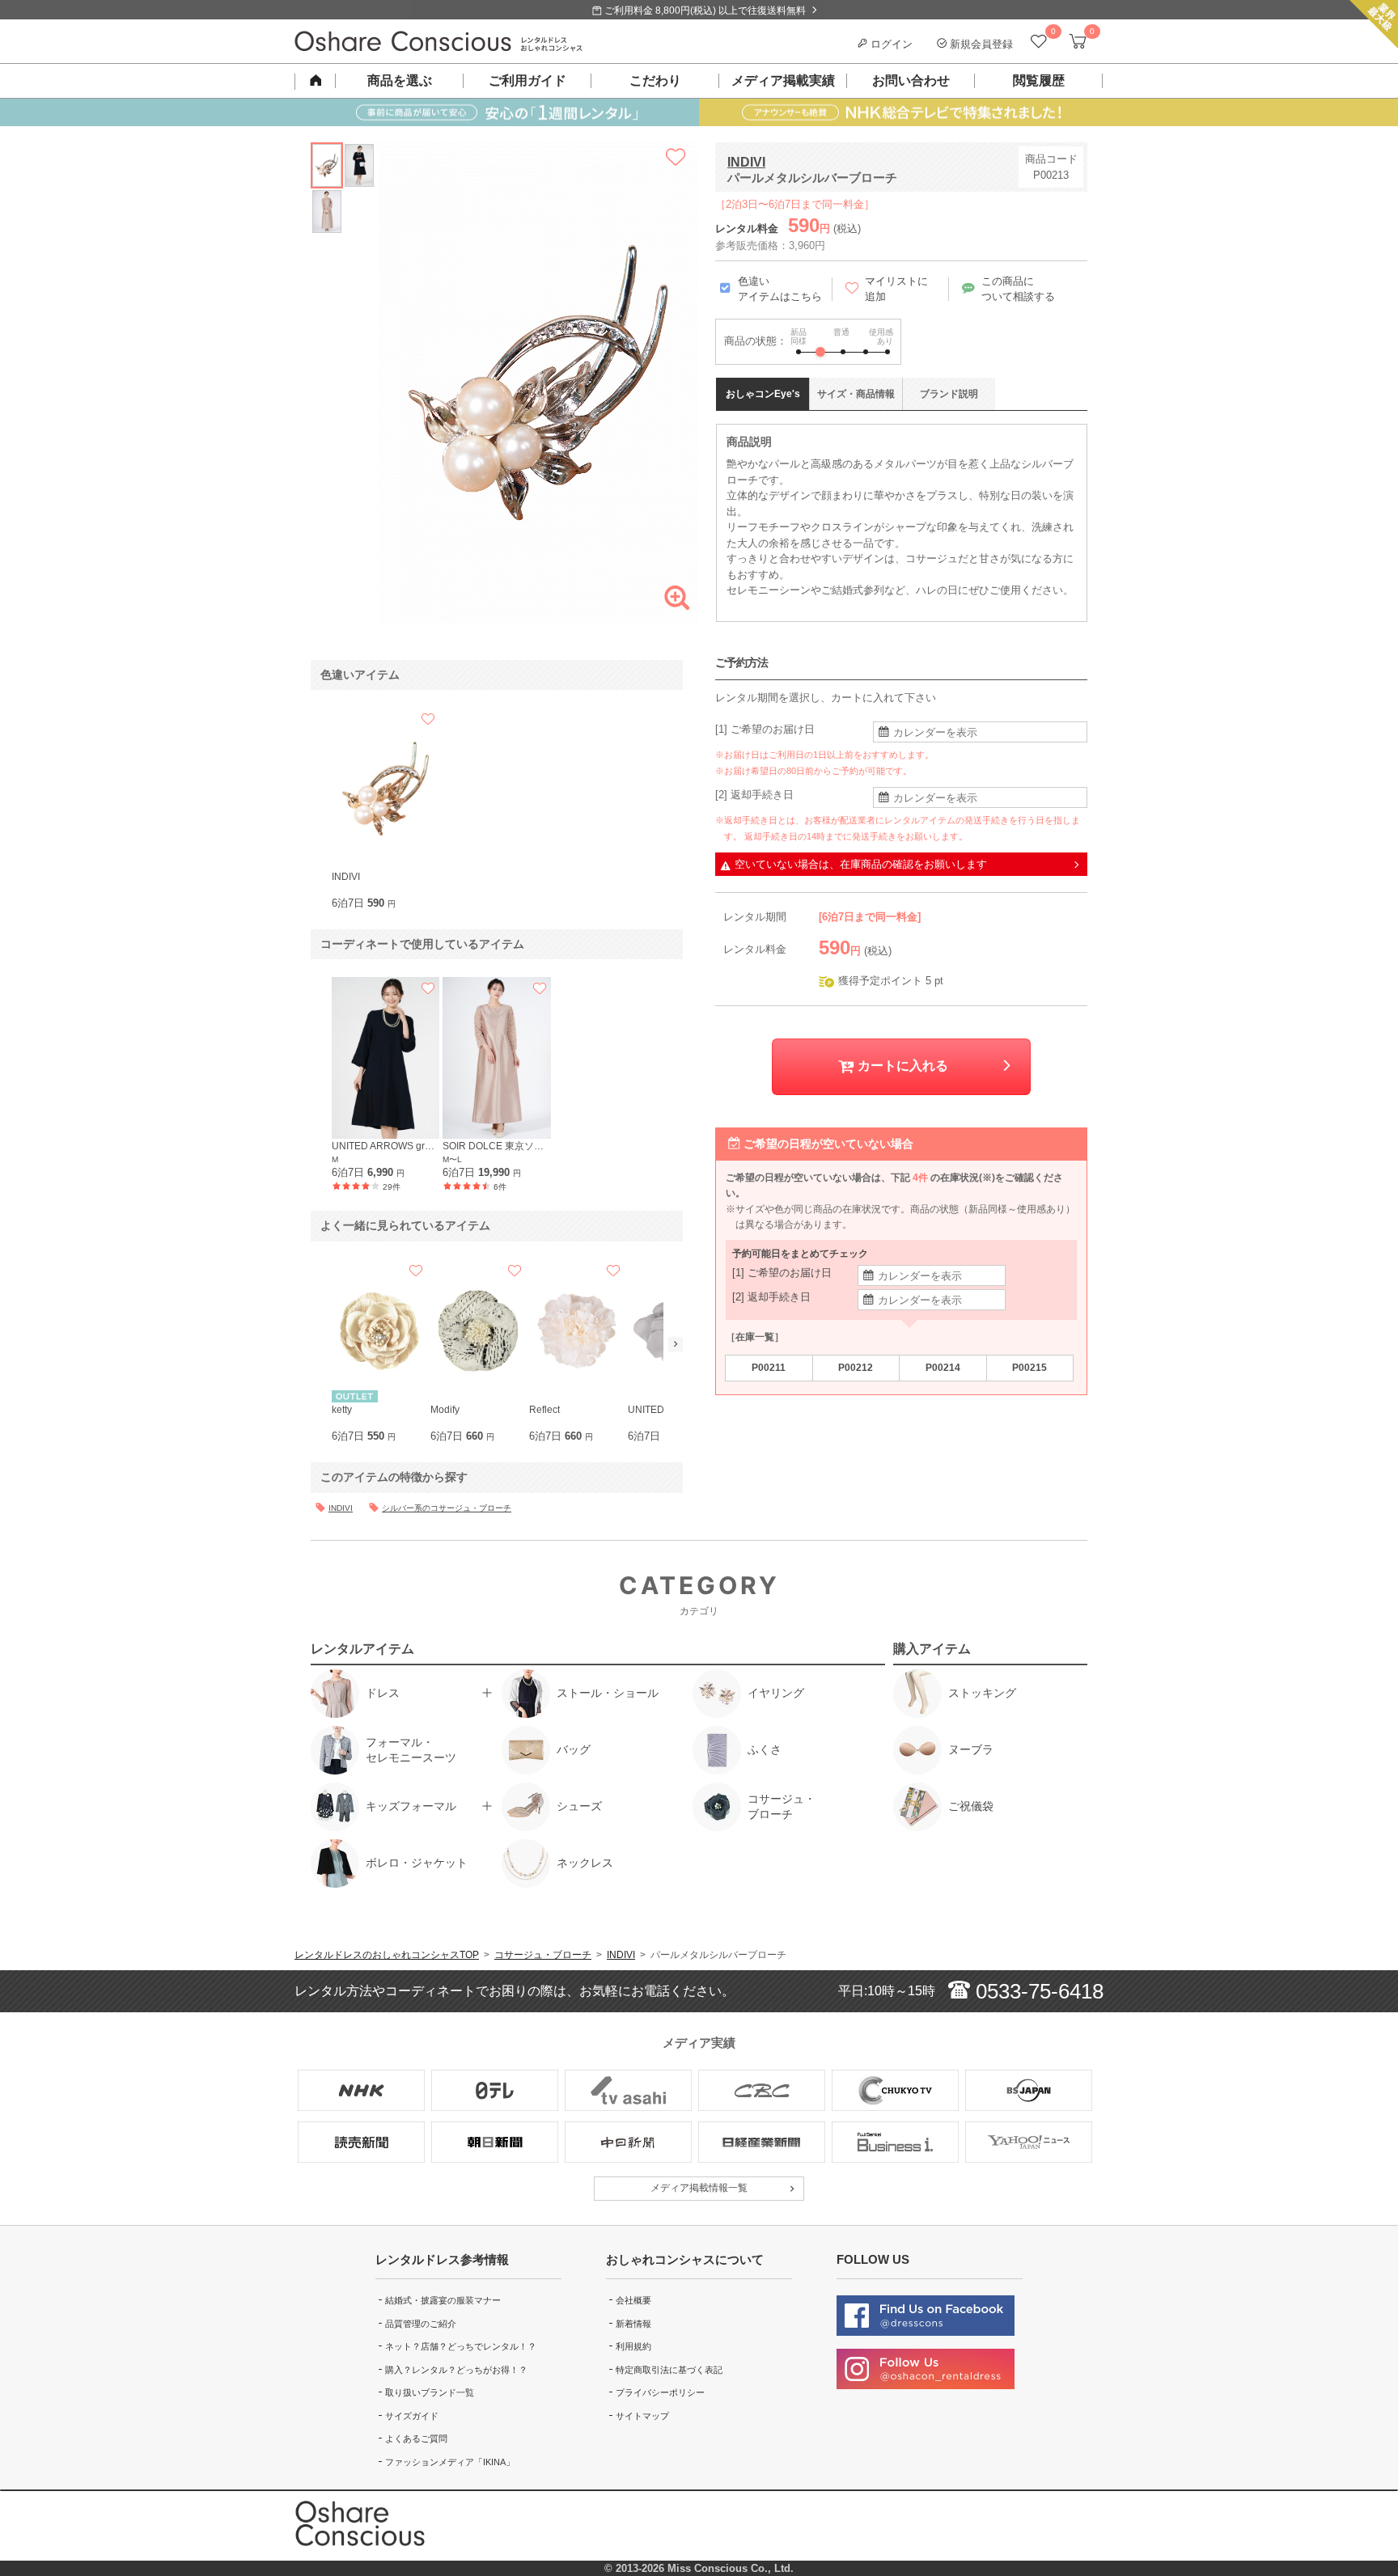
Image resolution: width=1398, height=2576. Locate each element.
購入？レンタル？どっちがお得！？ (456, 2370)
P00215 (1029, 1368)
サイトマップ (642, 2416)
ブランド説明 (949, 394)
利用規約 (633, 2346)
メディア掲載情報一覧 (699, 2188)
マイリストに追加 (896, 289)
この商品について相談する (1018, 289)
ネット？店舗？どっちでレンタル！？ (461, 2346)
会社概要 (633, 2300)
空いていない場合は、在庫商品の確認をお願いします (861, 864)
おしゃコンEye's (763, 394)
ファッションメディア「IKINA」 (450, 2462)
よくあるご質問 (416, 2439)
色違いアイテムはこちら (780, 289)
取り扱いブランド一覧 (430, 2392)
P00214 (943, 1368)
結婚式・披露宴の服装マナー (443, 2300)
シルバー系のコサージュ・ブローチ (447, 1508)
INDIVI (746, 162)
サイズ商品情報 (856, 394)
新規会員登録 (980, 44)
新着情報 (633, 2324)
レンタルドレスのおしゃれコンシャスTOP (387, 1955)
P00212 (856, 1368)
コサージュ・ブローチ (543, 1955)
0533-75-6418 (1037, 1991)
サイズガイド (412, 2416)
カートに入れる (901, 1066)
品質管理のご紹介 (421, 2324)
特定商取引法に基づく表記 (669, 2370)
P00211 (769, 1368)
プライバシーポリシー (660, 2392)
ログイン (890, 44)
